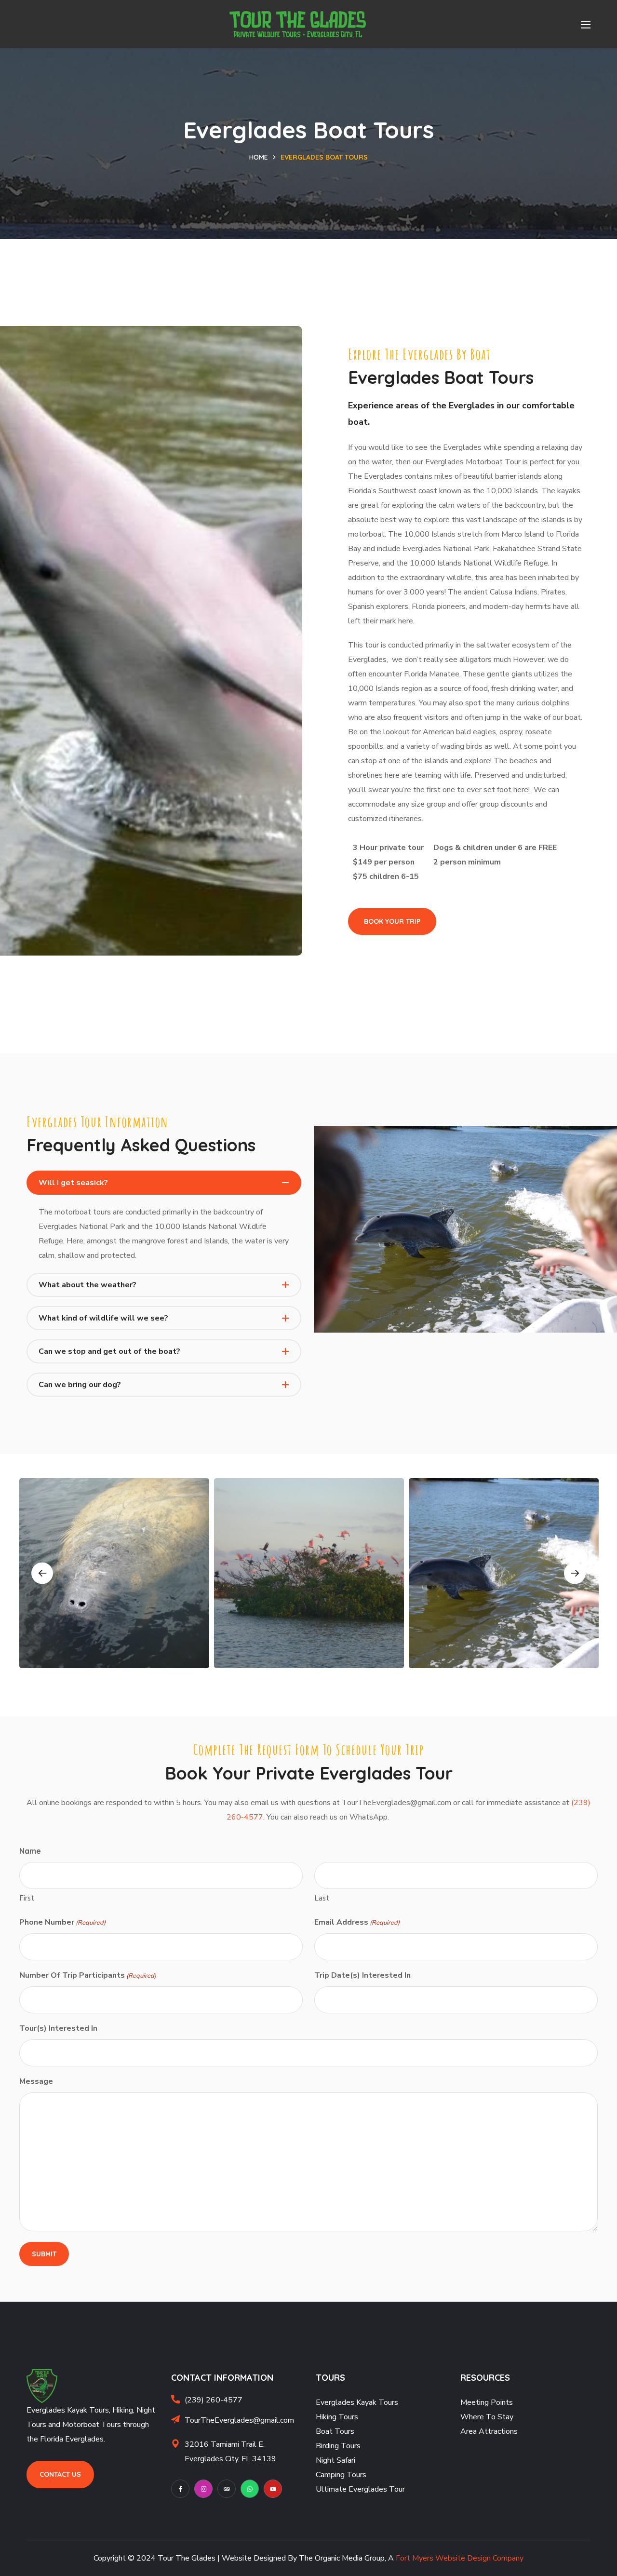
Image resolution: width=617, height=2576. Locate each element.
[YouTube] (273, 2489)
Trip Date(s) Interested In (362, 1975)
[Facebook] (180, 2489)
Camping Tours (341, 2475)
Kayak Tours (377, 2402)
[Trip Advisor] (227, 2489)
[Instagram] (203, 2489)
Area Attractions (489, 2431)
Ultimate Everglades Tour (360, 2489)
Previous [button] (42, 1573)
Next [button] (575, 1573)
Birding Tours (338, 2446)
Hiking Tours (337, 2417)
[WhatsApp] (250, 2489)
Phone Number (62, 1922)
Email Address (357, 1922)
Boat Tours (335, 2431)
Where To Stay (487, 2417)
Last (322, 1898)
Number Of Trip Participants (88, 1975)
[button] (392, 922)
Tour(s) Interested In (58, 2028)
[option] (114, 1573)
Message (36, 2081)
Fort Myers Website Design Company (460, 2558)
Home (259, 157)
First (27, 1898)
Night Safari (335, 2460)
